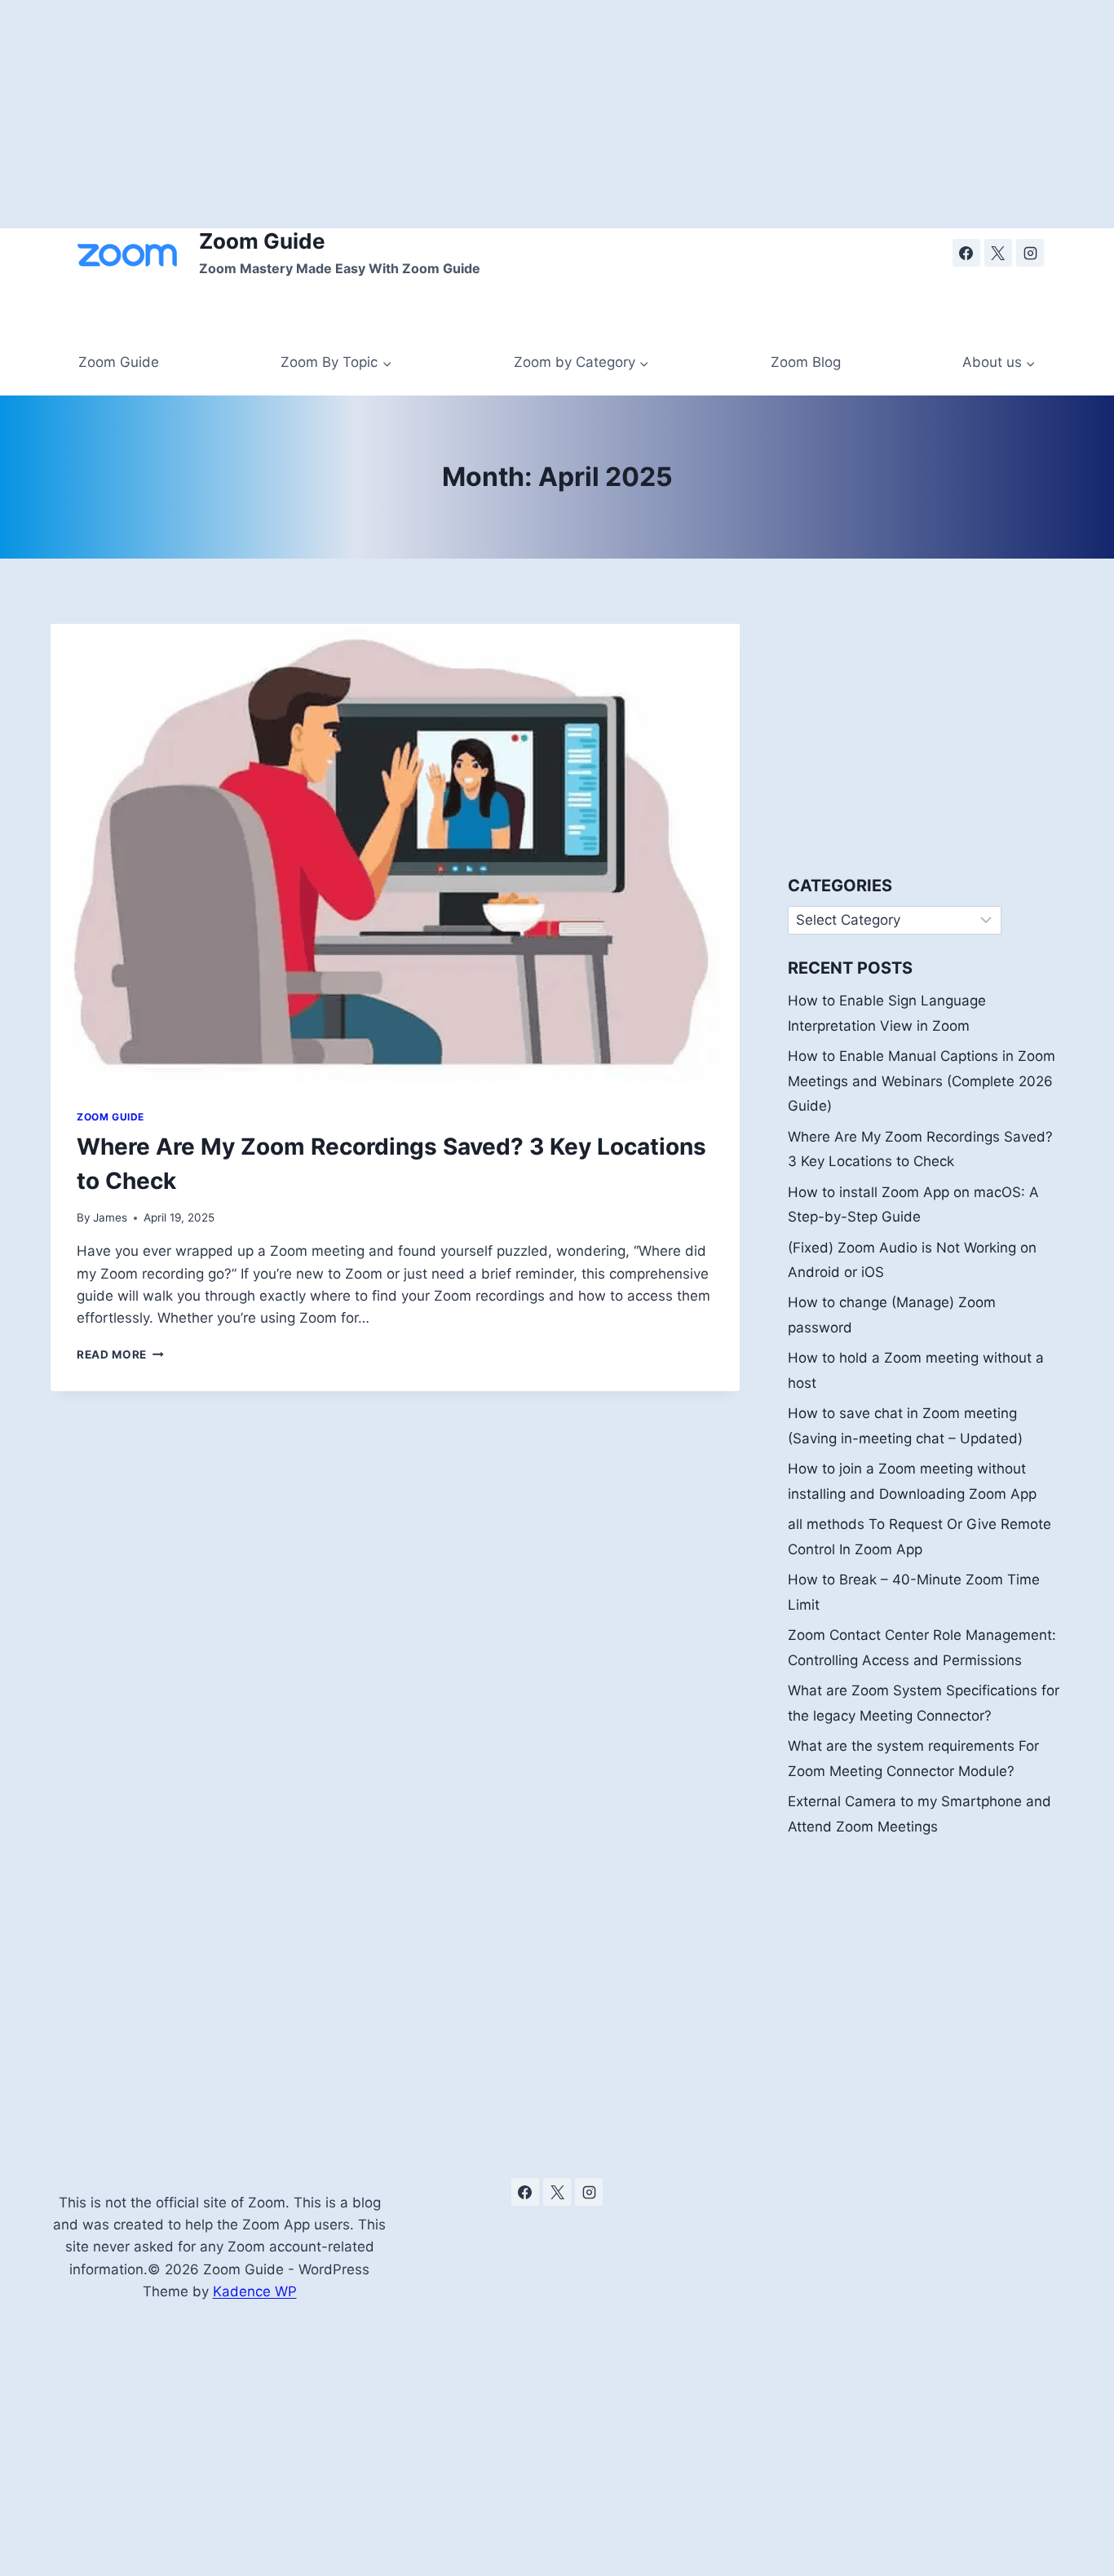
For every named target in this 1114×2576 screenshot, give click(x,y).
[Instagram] (1030, 253)
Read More (120, 1354)
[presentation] (395, 853)
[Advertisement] (489, 114)
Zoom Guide (119, 362)
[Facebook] (966, 253)
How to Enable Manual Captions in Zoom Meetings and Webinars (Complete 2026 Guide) (922, 1081)
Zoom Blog (806, 362)
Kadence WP (255, 2291)
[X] (998, 253)
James (110, 1217)
